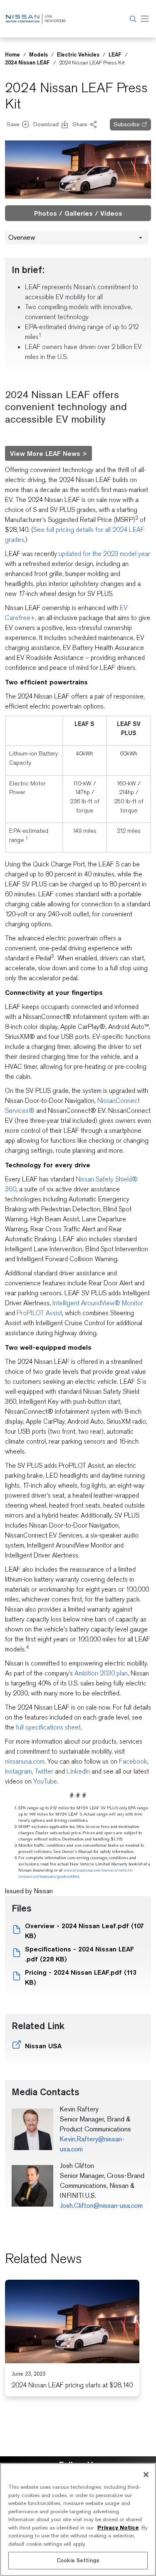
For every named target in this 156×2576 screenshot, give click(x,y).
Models (38, 54)
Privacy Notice (118, 2528)
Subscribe (127, 124)
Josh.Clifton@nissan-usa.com (101, 2206)
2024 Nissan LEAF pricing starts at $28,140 (72, 2385)
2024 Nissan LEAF (27, 62)
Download (46, 124)
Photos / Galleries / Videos (78, 213)
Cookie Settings (78, 2560)
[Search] (132, 19)
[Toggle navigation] (145, 19)
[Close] (146, 2475)
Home (12, 54)
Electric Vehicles (78, 54)
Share (80, 124)
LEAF (115, 54)
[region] (78, 2519)
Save (13, 124)
